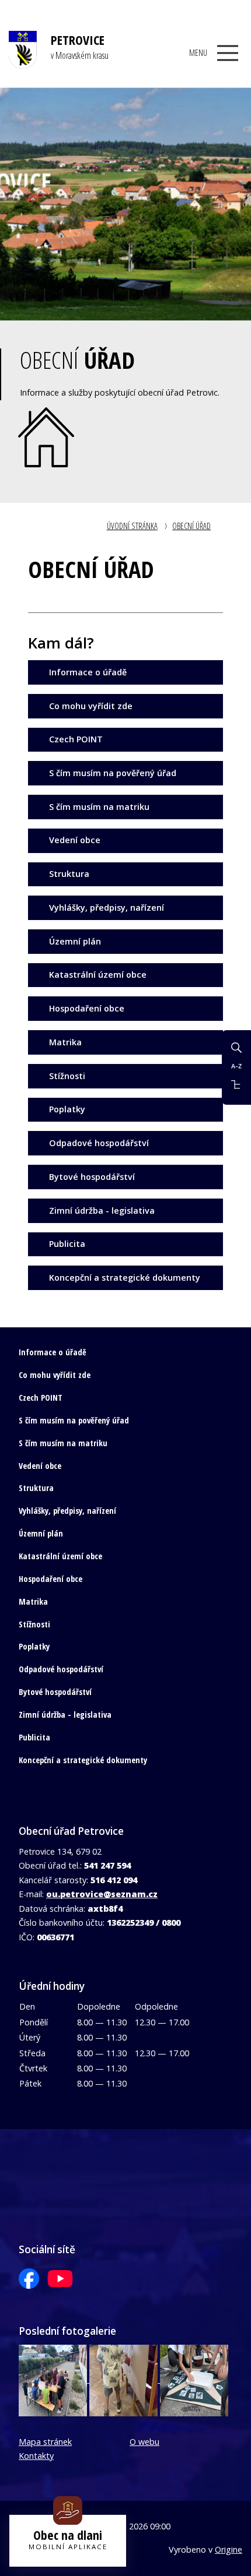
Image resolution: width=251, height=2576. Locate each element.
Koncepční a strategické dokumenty (125, 1278)
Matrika (65, 1042)
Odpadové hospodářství (99, 1143)
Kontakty (36, 2456)
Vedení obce (75, 840)
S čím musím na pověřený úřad (113, 773)
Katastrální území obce (98, 975)
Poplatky (67, 1109)
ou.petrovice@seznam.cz (102, 1894)
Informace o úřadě (88, 672)
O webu (144, 2442)
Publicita (67, 1244)
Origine (229, 2549)
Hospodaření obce (87, 1008)
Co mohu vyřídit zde (91, 706)
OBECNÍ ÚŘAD (191, 526)
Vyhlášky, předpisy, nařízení (107, 908)
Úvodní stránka (132, 526)
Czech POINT (76, 739)
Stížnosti (67, 1076)
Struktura (69, 874)
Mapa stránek (45, 2442)
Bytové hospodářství (92, 1177)
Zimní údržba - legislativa (102, 1211)
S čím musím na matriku (99, 807)
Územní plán (75, 941)
